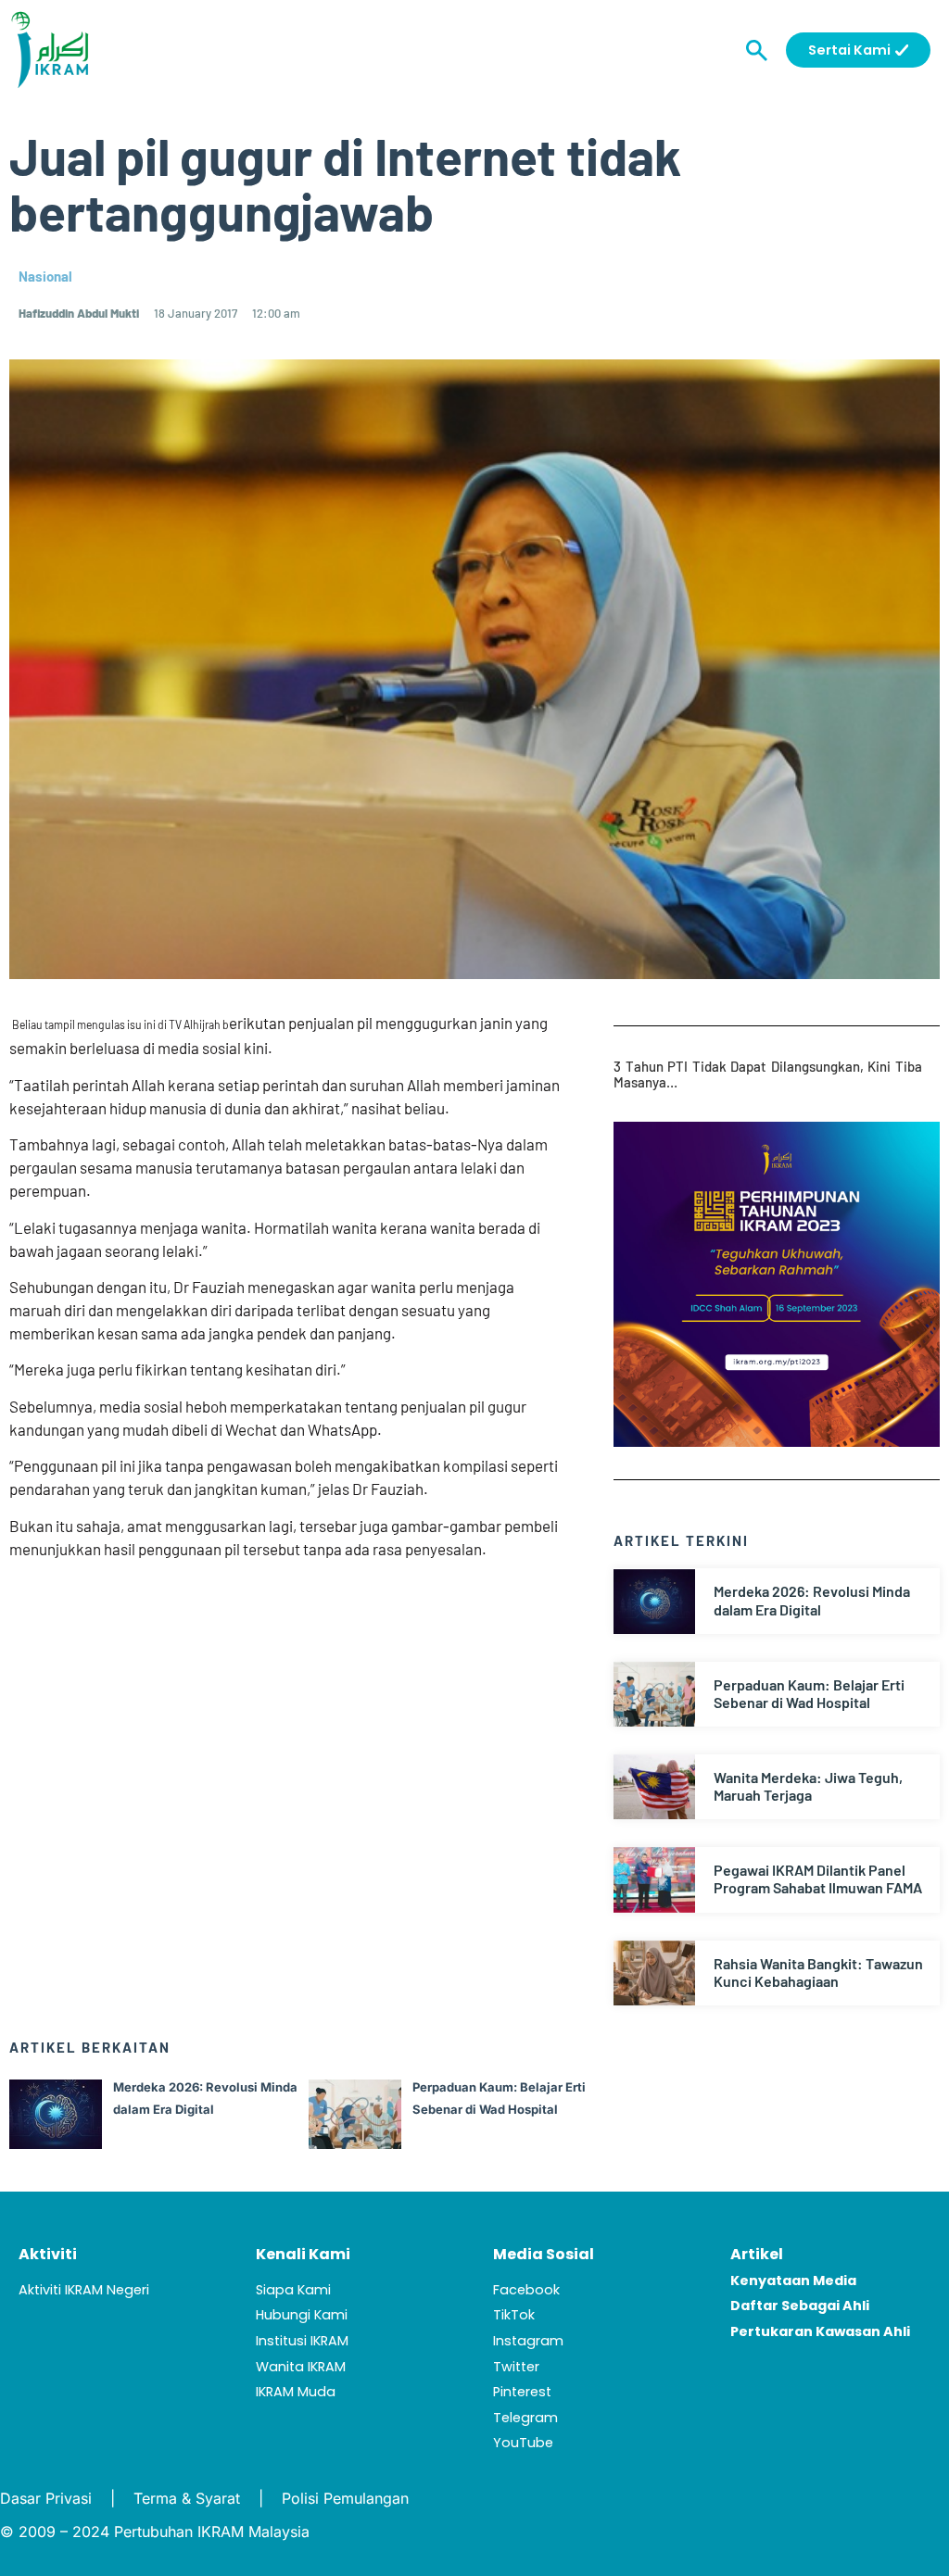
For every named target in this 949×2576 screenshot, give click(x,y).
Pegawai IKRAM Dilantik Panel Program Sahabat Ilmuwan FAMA (818, 1879)
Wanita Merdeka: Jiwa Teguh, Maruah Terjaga (808, 1786)
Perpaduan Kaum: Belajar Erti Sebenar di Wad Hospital (809, 1693)
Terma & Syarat (187, 2498)
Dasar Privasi (46, 2498)
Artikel (757, 2254)
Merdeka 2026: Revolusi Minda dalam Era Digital (812, 1600)
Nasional (45, 276)
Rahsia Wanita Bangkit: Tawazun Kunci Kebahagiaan (818, 1972)
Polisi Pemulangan (345, 2498)
